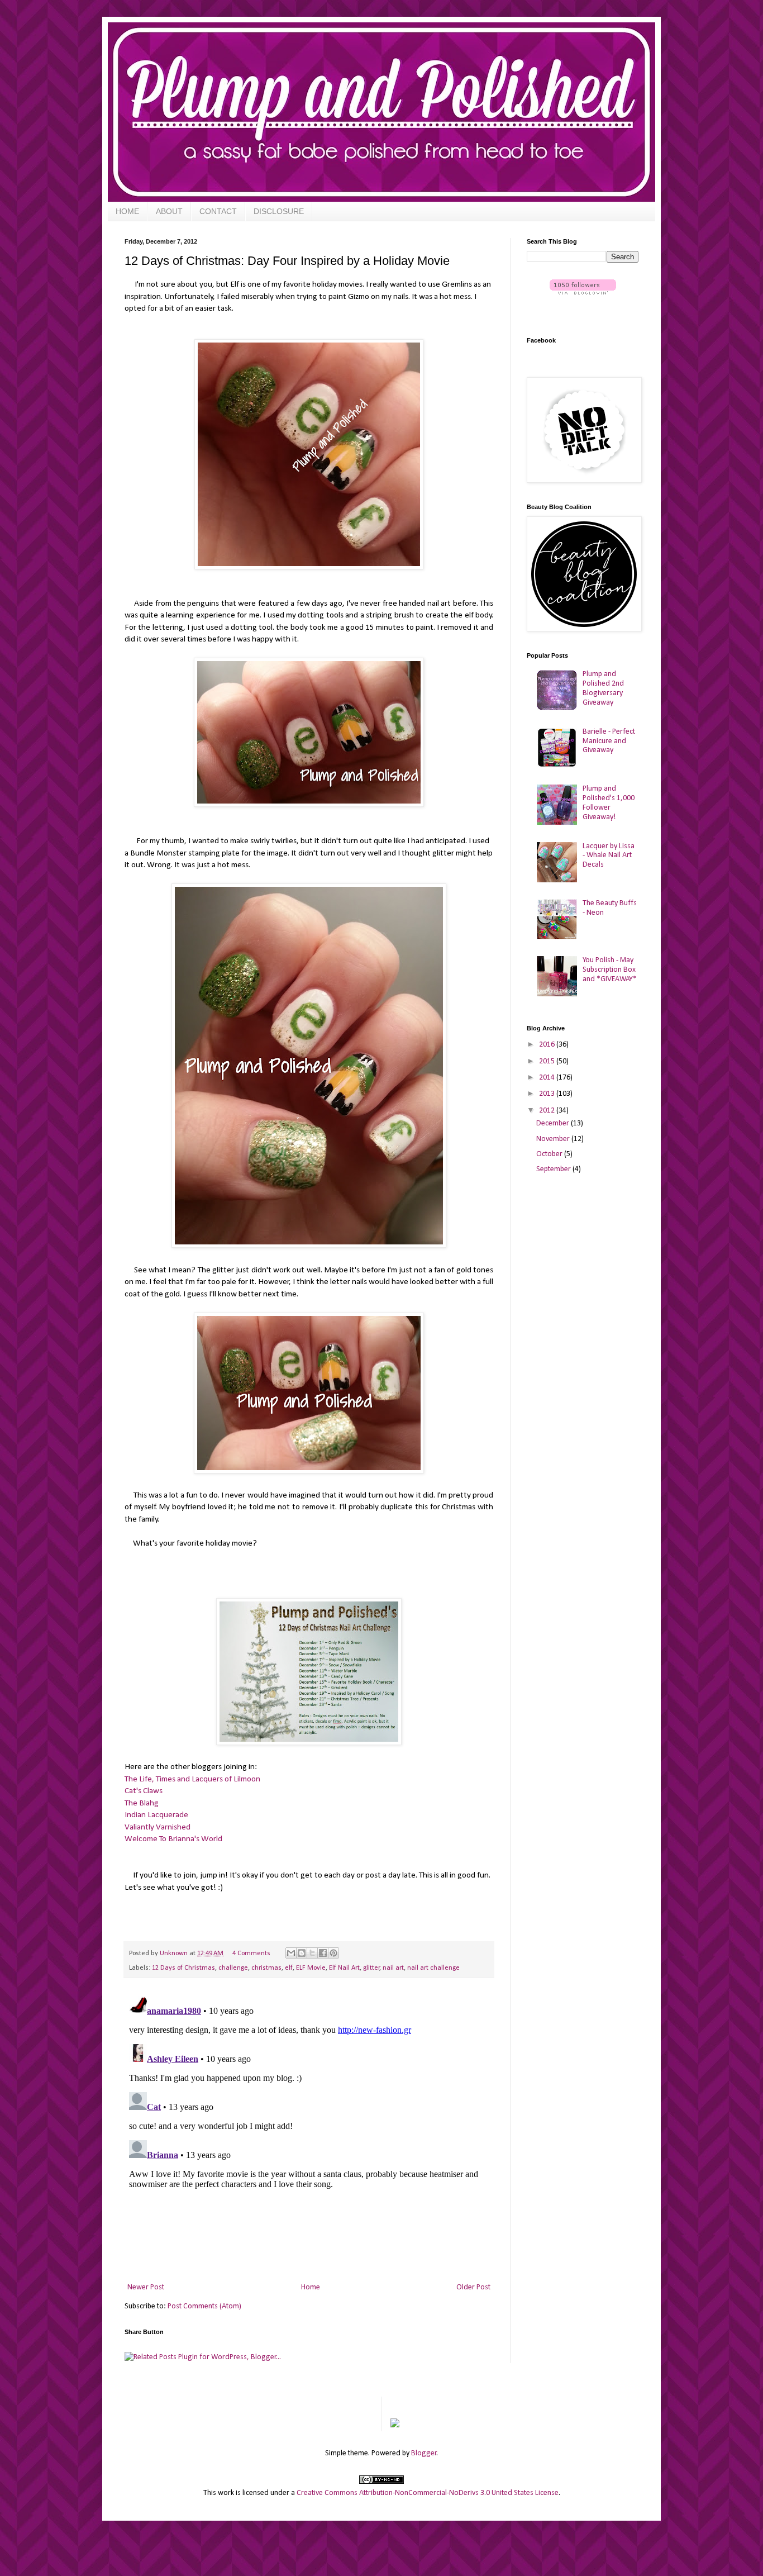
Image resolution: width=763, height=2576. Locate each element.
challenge (233, 1968)
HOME (127, 211)
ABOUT (169, 211)
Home (311, 2287)
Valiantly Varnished (158, 1827)
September (554, 1169)
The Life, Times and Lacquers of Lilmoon (192, 1779)
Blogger (424, 2453)
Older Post (473, 2287)
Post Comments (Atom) (204, 2306)
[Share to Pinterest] (333, 1953)
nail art (393, 1968)
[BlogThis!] (302, 1953)
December (554, 1123)
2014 (548, 1078)
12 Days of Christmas (183, 1968)
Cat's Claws (144, 1791)
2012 (548, 1111)
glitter (371, 1968)
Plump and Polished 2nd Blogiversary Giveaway (603, 688)
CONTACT (218, 211)
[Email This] (291, 1953)
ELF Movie (311, 1968)
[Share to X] (312, 1953)
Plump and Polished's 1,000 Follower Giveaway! (609, 803)
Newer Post (146, 2287)
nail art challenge (433, 1968)
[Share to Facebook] (323, 1953)
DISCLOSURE (279, 211)
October (550, 1154)
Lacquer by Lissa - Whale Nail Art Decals (609, 856)
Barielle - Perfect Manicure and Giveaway (609, 741)
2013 (548, 1094)
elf (289, 1968)
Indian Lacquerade (156, 1815)
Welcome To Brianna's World (173, 1839)
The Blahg (142, 1803)
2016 (548, 1045)
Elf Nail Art (344, 1968)
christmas (266, 1968)
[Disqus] (309, 2131)
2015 (548, 1061)
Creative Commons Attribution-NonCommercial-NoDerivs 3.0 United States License (428, 2493)
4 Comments (251, 1954)
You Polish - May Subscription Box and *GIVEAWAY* (610, 970)
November (554, 1139)
